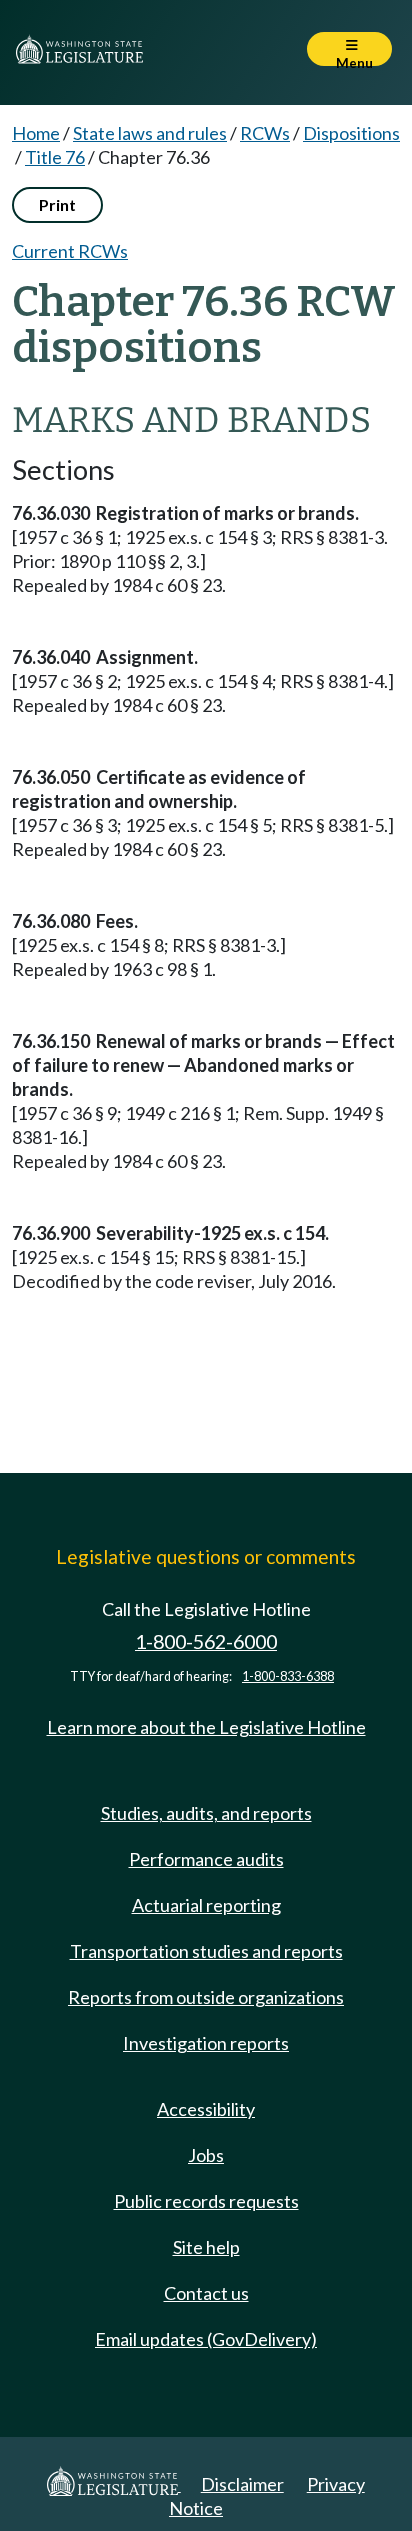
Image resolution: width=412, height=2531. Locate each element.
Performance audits (206, 1859)
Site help (206, 2247)
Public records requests (206, 2201)
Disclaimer (242, 2484)
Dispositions (351, 133)
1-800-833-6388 (288, 1676)
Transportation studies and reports (206, 1951)
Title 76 (55, 157)
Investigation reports (206, 2043)
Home (36, 133)
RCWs (265, 133)
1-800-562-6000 (206, 1641)
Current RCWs (70, 251)
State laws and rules (150, 133)
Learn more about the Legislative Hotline (206, 1727)
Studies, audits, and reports (206, 1813)
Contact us (206, 2293)
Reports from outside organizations (206, 1997)
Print (57, 204)
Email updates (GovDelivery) (206, 2339)
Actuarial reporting (206, 1905)
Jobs (206, 2155)
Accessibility (206, 2109)
